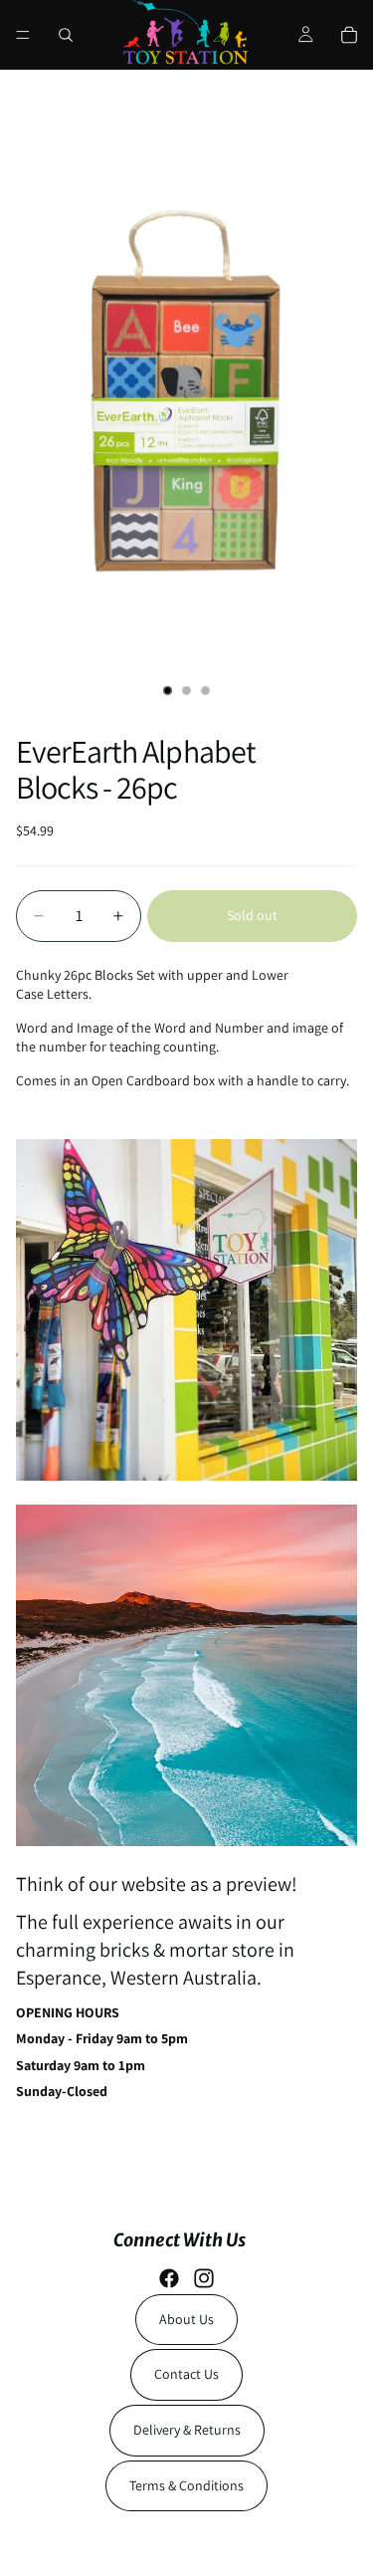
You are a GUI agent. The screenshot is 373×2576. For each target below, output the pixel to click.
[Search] (66, 35)
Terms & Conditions (186, 2485)
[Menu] (23, 35)
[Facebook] (169, 2278)
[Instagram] (204, 2278)
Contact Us (186, 2374)
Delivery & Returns (187, 2430)
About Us (186, 2319)
